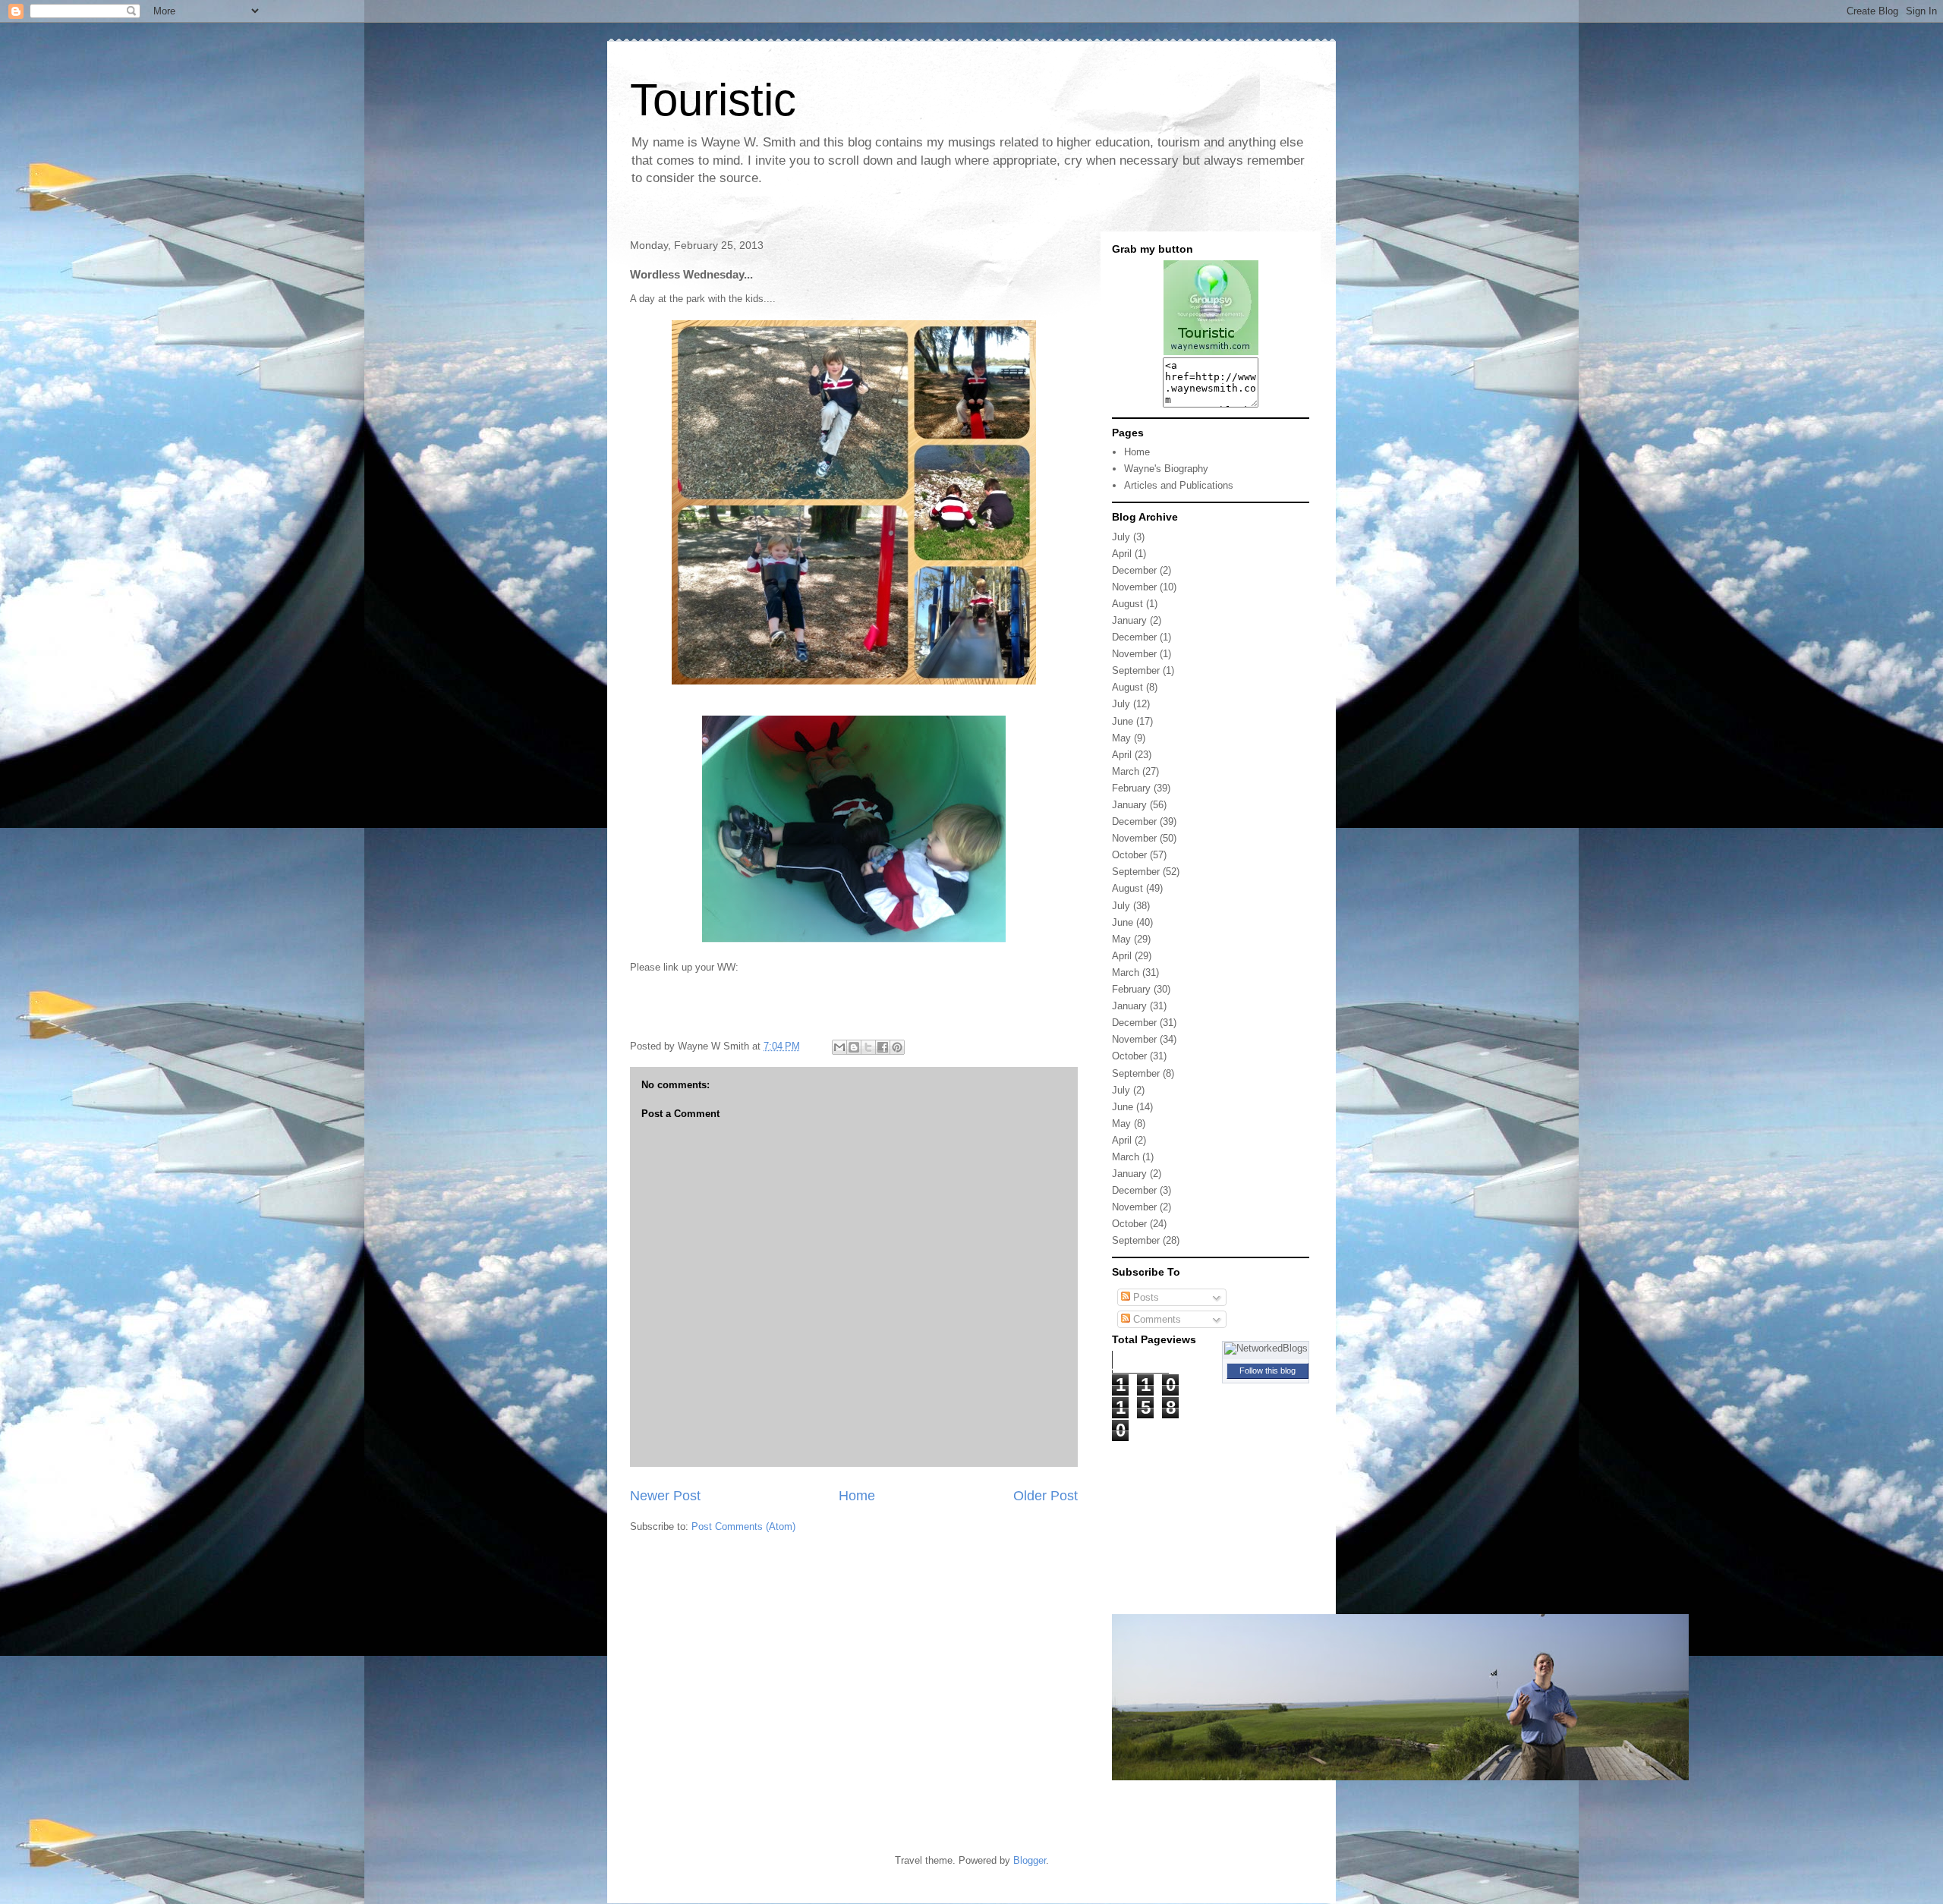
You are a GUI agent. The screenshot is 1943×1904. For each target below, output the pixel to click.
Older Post (1046, 1496)
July (1121, 537)
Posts (1145, 1297)
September (1136, 670)
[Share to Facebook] (883, 1047)
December (1134, 570)
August (1127, 604)
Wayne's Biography (1166, 469)
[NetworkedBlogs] (1266, 1348)
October (1129, 855)
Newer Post (665, 1496)
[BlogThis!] (854, 1047)
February (1131, 788)
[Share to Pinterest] (897, 1047)
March (1126, 771)
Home (857, 1496)
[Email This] (839, 1047)
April (1122, 554)
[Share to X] (868, 1047)
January (1129, 620)
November (1134, 587)
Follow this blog (1268, 1371)
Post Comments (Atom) (743, 1526)
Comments (1156, 1319)
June (1123, 721)
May (1121, 738)
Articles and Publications (1179, 485)
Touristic (713, 100)
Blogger (1030, 1860)
